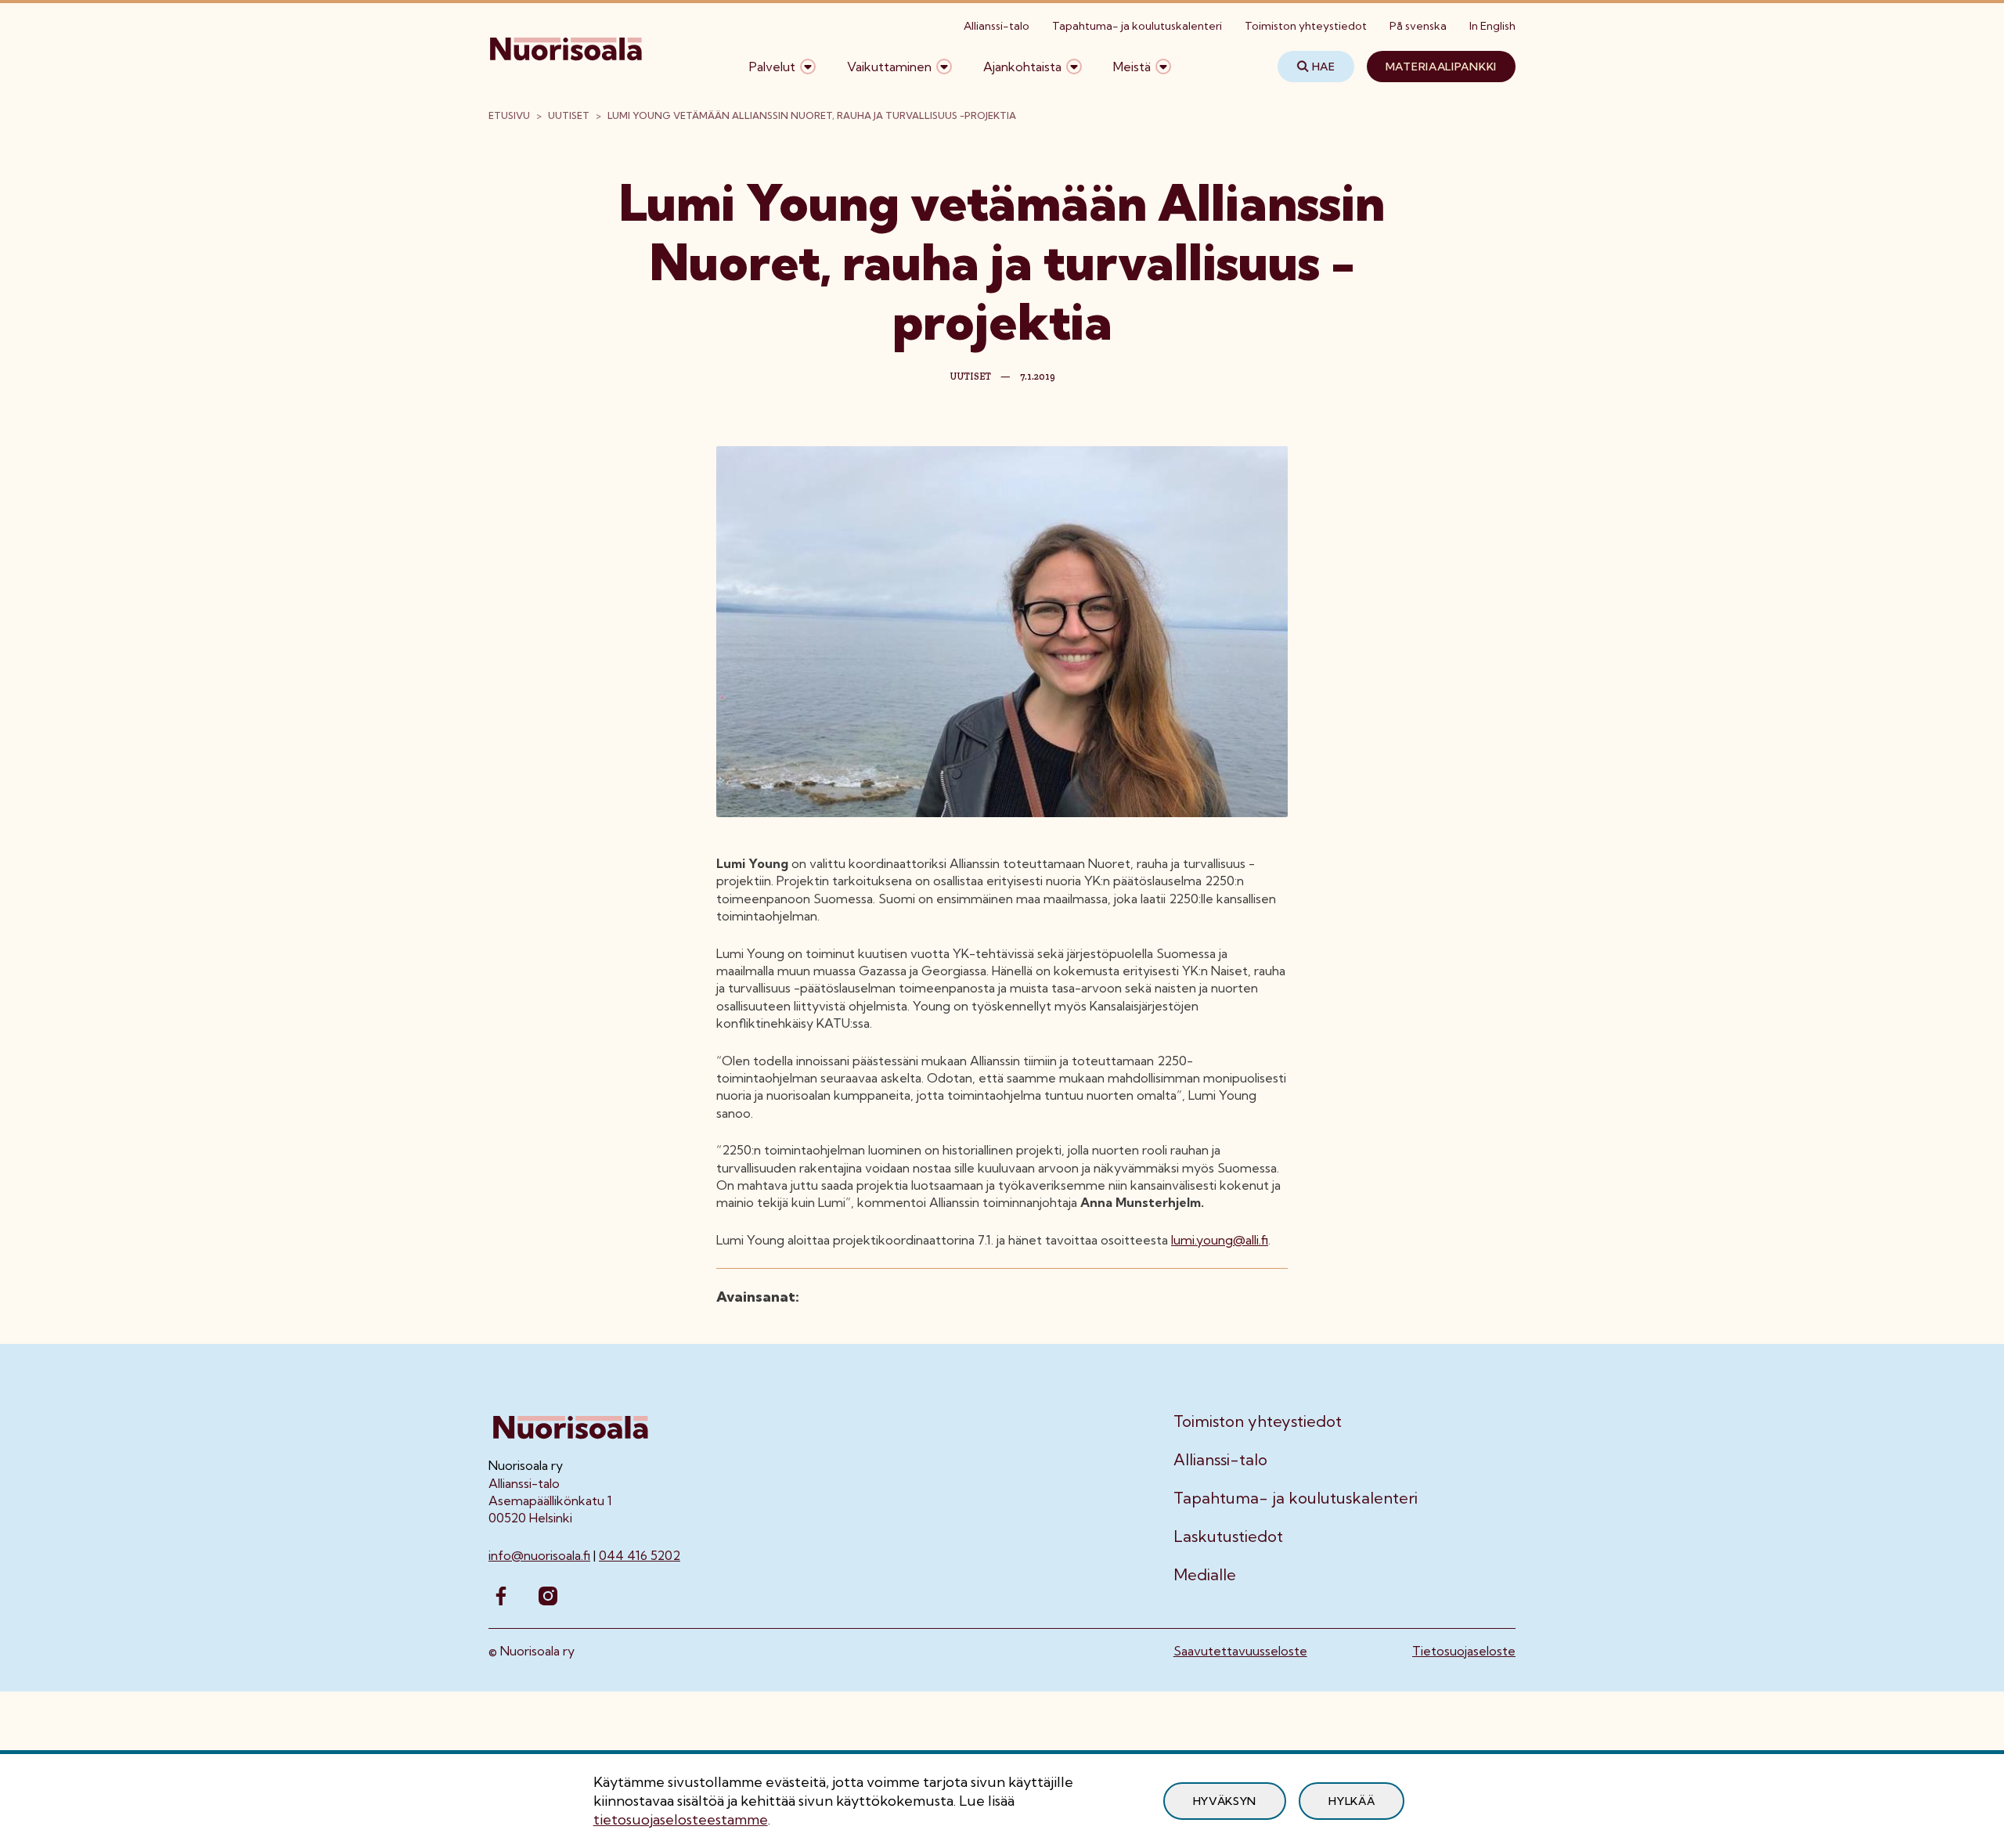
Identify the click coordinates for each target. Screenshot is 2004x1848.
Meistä (1132, 67)
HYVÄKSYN (1225, 1801)
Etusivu (509, 115)
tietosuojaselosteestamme (681, 1819)
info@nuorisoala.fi (539, 1555)
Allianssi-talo (997, 26)
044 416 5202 (640, 1555)
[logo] (567, 67)
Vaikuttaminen (889, 67)
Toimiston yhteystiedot (1306, 26)
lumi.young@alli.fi (1220, 1240)
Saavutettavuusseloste (1240, 1651)
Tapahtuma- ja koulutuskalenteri (1137, 26)
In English (1492, 26)
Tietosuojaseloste (1464, 1651)
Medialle (1205, 1575)
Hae (1324, 67)
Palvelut (772, 67)
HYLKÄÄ (1352, 1801)
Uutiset (569, 115)
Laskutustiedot (1228, 1536)
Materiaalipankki (1441, 67)
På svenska (1418, 26)
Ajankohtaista (1022, 67)
